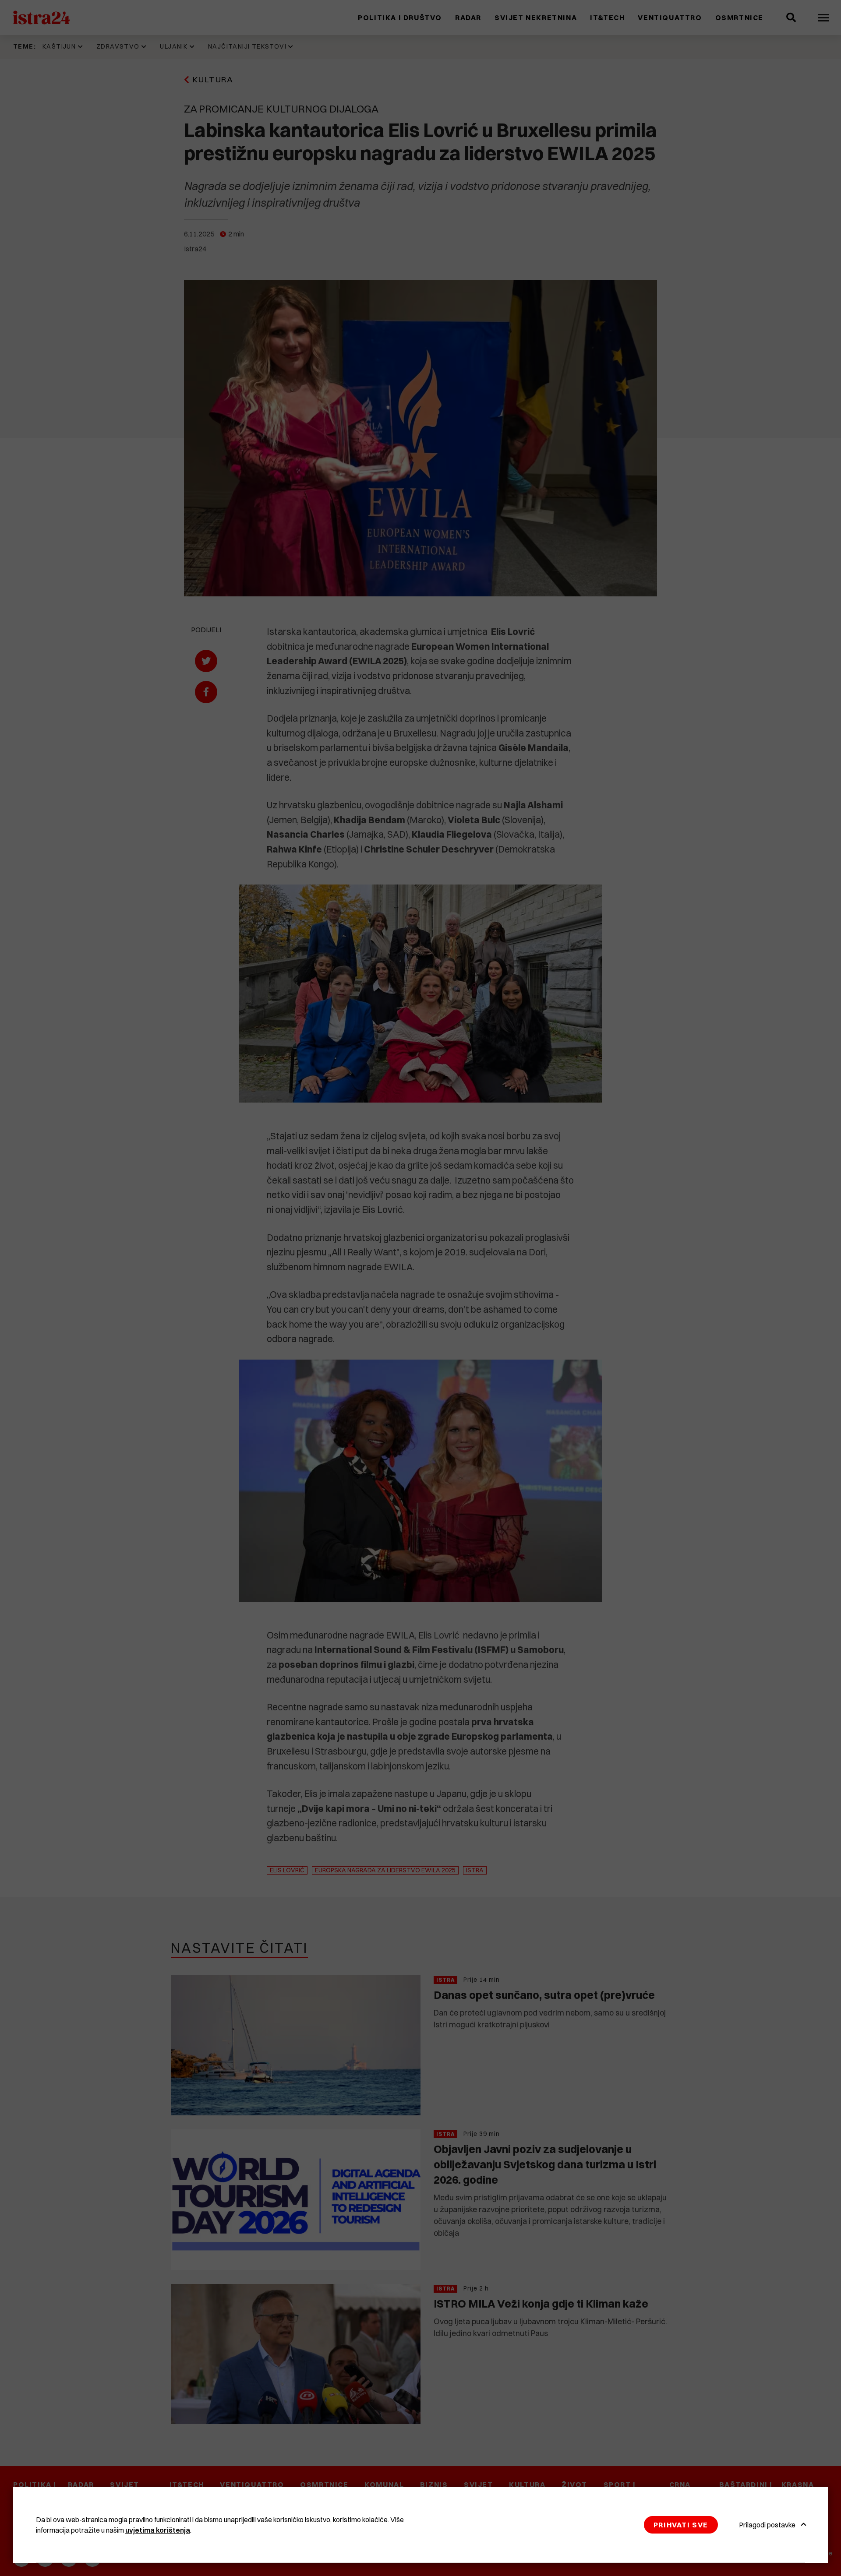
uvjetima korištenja (158, 2530)
